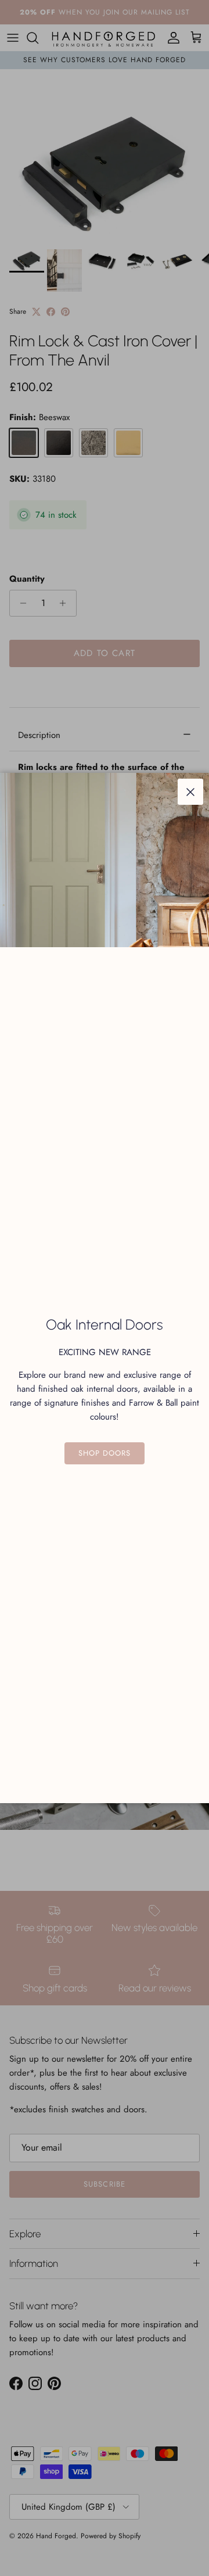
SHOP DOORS (105, 1453)
